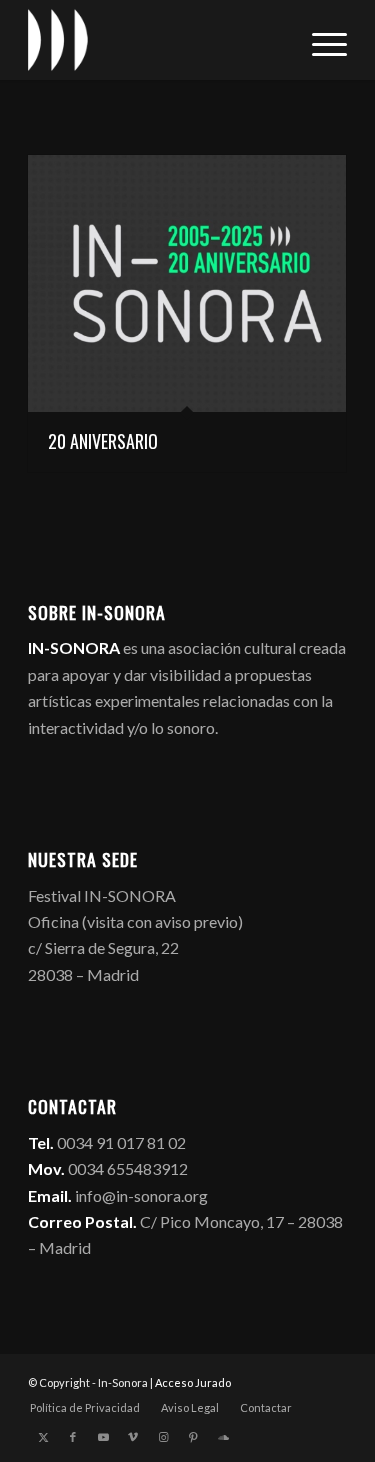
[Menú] (319, 40)
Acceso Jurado (193, 1382)
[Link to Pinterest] (193, 1437)
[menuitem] (319, 40)
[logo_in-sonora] (155, 40)
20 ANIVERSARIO (103, 441)
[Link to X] (43, 1437)
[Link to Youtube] (103, 1437)
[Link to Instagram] (163, 1437)
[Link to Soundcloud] (223, 1437)
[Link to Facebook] (73, 1437)
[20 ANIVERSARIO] (187, 283)
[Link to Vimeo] (133, 1437)
